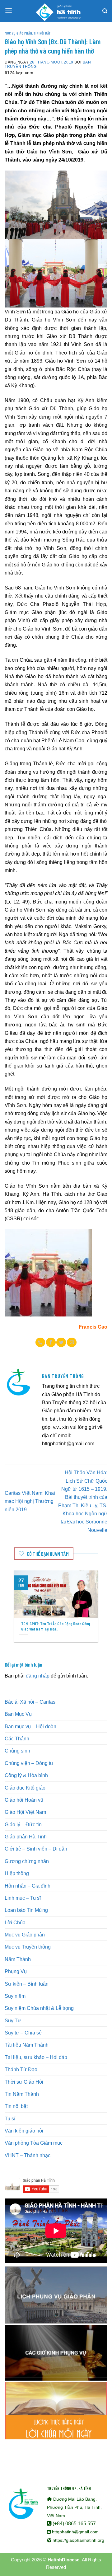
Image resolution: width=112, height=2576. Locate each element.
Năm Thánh (18, 1959)
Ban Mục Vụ (18, 1714)
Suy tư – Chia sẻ (23, 2033)
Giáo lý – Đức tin (23, 1824)
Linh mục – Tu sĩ (23, 1898)
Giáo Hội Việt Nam (25, 1812)
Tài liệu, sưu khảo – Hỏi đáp (36, 2057)
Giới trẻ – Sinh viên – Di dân (36, 1849)
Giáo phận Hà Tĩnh (26, 1837)
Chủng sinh (17, 1751)
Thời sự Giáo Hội (24, 2082)
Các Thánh (17, 1738)
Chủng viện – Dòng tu (29, 1763)
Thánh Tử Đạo (21, 2069)
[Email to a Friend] (72, 1342)
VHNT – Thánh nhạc (28, 2155)
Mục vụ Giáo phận (18, 33)
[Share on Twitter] (61, 1342)
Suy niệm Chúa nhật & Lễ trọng (39, 2008)
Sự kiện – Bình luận (27, 1984)
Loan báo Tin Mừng (26, 1910)
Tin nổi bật (42, 33)
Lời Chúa (15, 1922)
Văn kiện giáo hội (24, 2131)
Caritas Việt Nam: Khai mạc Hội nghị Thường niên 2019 (30, 1501)
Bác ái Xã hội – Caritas (30, 1702)
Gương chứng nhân (27, 1861)
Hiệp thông (17, 1873)
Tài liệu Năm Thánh (27, 2045)
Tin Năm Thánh (22, 2094)
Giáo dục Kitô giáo (25, 1788)
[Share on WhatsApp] (40, 1342)
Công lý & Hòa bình (26, 1775)
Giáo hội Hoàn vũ (24, 1800)
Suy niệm (15, 1996)
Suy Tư (13, 2020)
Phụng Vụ (16, 1971)
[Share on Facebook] (51, 1342)
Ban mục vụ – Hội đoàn (30, 1726)
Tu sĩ (10, 2119)
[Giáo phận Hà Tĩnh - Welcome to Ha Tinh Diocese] (56, 11)
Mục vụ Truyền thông (28, 1947)
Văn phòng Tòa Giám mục (34, 2143)
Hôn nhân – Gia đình (28, 1886)
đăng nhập (38, 1676)
